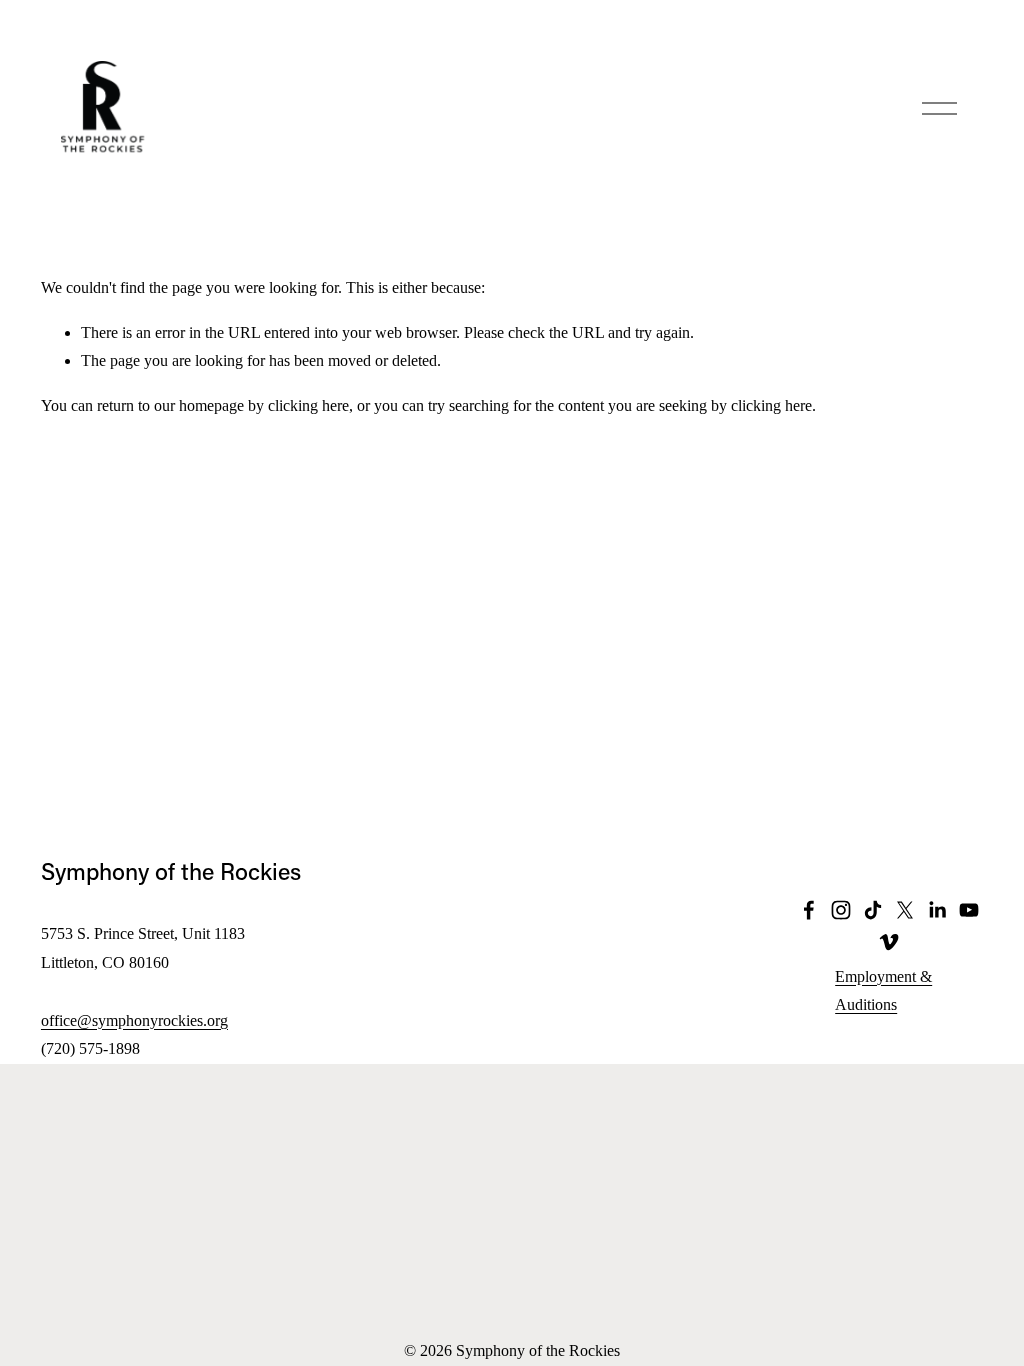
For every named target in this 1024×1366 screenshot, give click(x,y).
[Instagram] (841, 910)
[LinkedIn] (937, 910)
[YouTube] (969, 910)
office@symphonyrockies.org (134, 1020)
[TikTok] (873, 910)
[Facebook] (809, 910)
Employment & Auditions (883, 991)
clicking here (308, 405)
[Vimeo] (889, 942)
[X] (905, 910)
